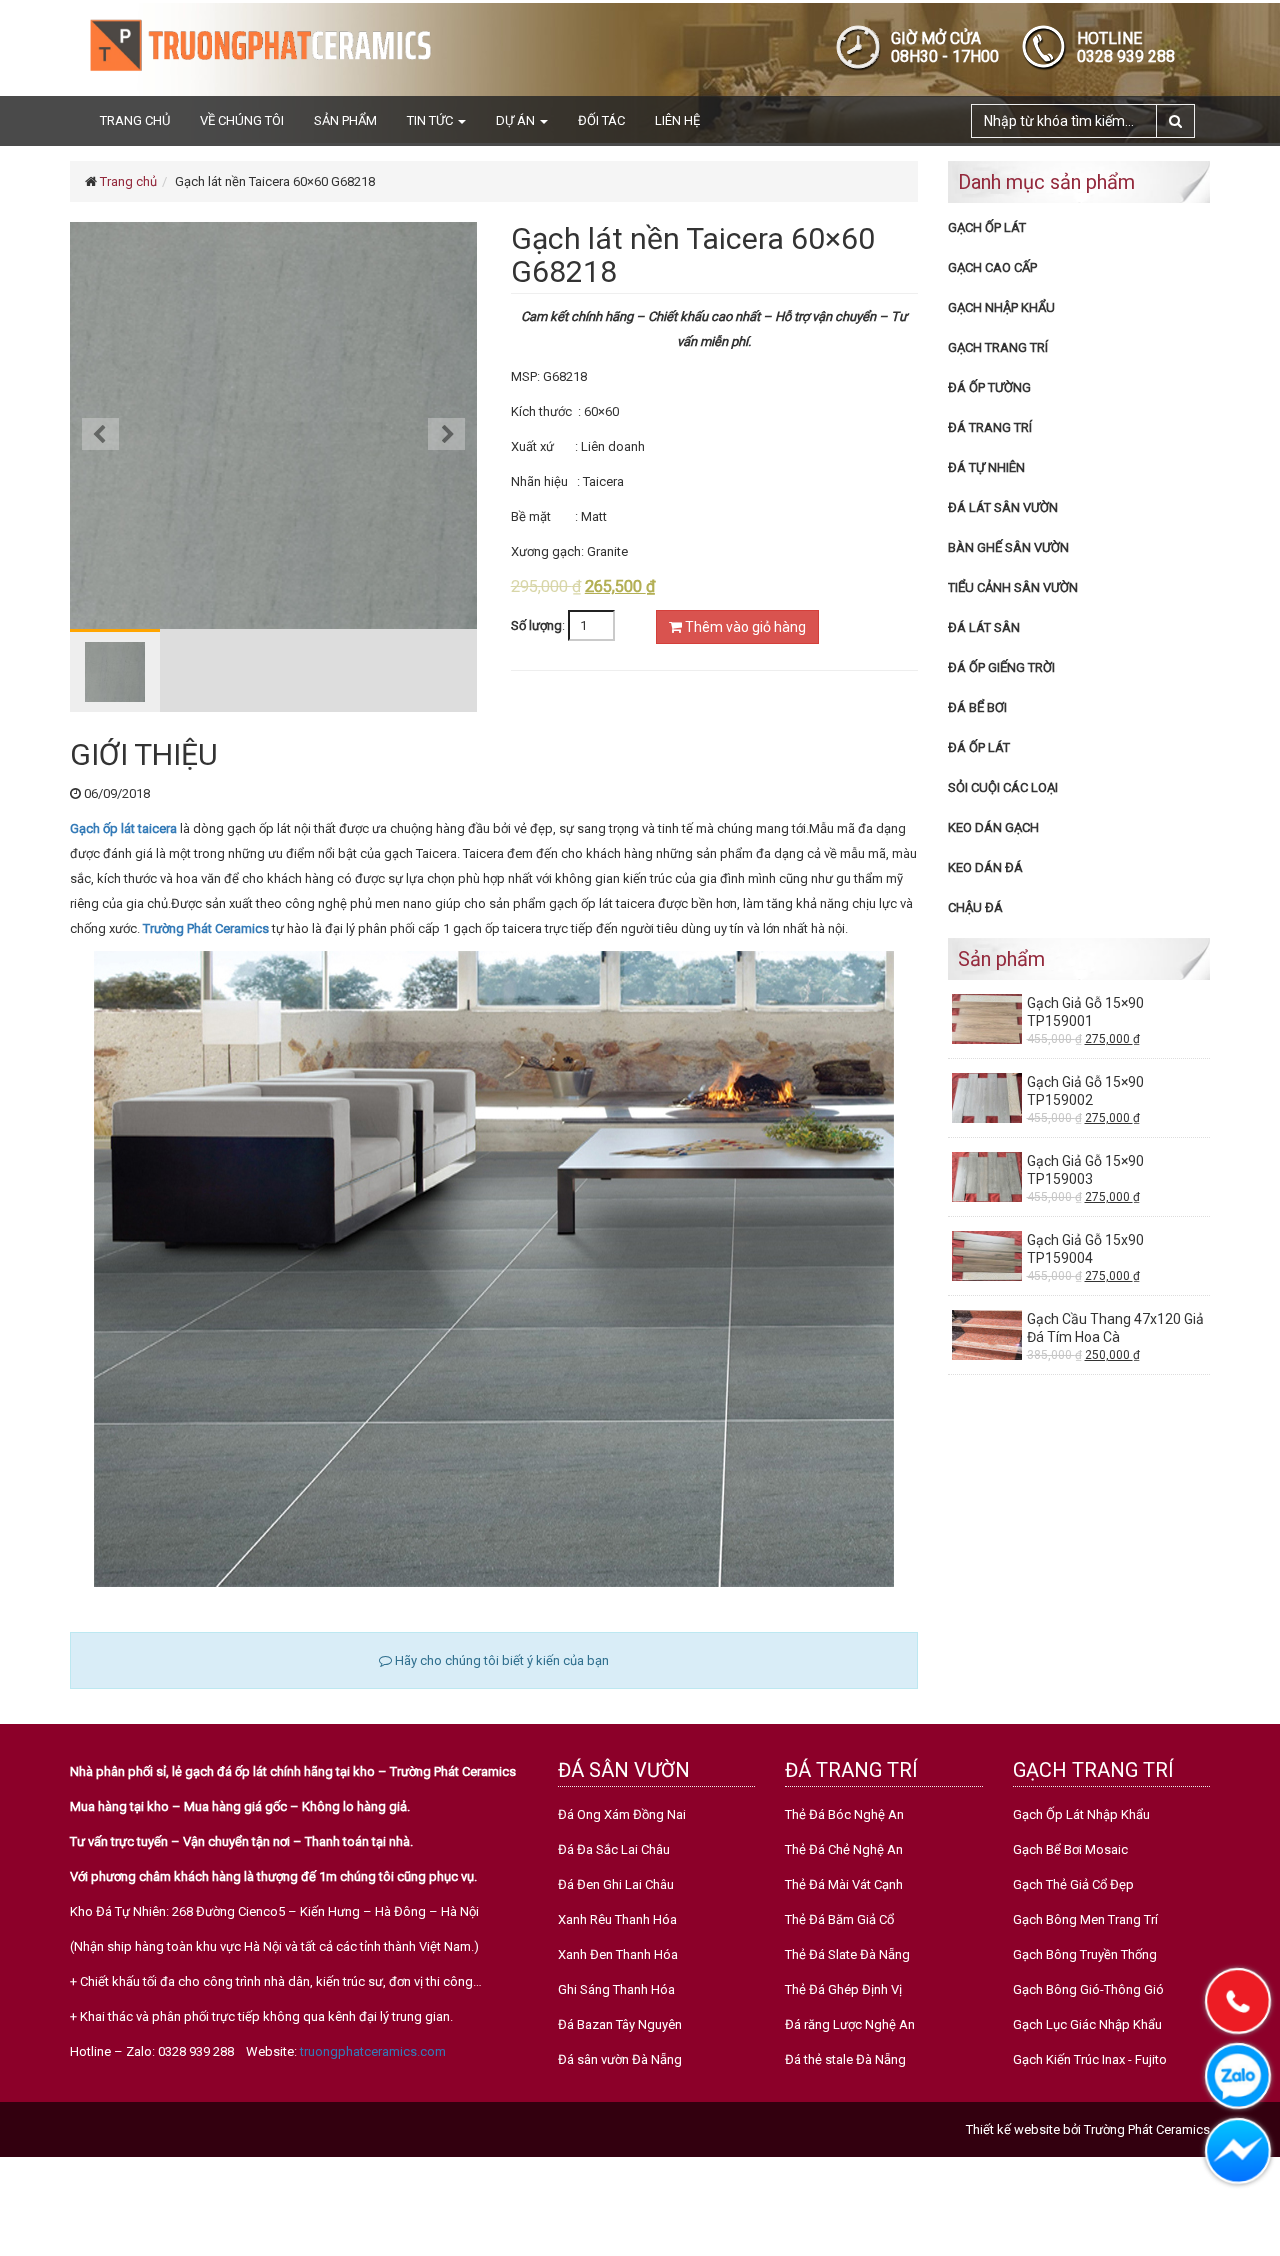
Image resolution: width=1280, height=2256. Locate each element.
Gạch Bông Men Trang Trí (1085, 1919)
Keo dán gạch (993, 827)
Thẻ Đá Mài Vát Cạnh (844, 1884)
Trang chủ (135, 120)
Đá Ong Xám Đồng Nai (622, 1814)
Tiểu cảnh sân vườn (1013, 587)
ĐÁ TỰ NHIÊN (986, 467)
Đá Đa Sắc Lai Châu (614, 1849)
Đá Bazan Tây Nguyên (620, 2024)
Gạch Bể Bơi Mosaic (1070, 1849)
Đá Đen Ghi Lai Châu (616, 1884)
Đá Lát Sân (984, 627)
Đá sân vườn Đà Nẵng (620, 2059)
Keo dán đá (985, 867)
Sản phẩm (345, 120)
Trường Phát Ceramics (207, 928)
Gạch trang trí (998, 347)
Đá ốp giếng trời (1001, 667)
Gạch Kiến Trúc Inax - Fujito (1090, 2059)
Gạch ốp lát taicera (125, 828)
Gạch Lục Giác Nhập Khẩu (1087, 2024)
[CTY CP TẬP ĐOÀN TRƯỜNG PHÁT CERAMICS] (260, 44)
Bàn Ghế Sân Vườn (1008, 547)
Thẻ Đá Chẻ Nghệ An (844, 1849)
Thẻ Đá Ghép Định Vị (843, 1989)
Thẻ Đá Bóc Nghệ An (844, 1814)
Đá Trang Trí (990, 427)
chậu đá (975, 907)
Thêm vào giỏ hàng (744, 627)
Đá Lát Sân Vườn (1003, 507)
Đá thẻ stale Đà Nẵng (845, 2059)
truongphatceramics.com (373, 2051)
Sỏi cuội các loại (1003, 787)
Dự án (517, 120)
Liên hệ (677, 120)
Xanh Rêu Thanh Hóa (617, 1919)
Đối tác (601, 120)
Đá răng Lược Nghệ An (850, 2024)
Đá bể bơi (977, 707)
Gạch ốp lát (987, 227)
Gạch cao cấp (992, 267)
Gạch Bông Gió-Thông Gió (1088, 1989)
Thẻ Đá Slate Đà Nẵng (847, 1954)
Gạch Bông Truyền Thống (1085, 1954)
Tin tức (431, 120)
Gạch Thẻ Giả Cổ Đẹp (1073, 1884)
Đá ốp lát (979, 747)
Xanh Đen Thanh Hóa (618, 1954)
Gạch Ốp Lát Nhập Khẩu (1081, 1814)
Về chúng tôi (242, 120)
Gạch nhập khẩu (1001, 307)
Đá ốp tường (989, 387)
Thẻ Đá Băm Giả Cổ (839, 1919)
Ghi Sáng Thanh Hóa (616, 1989)
